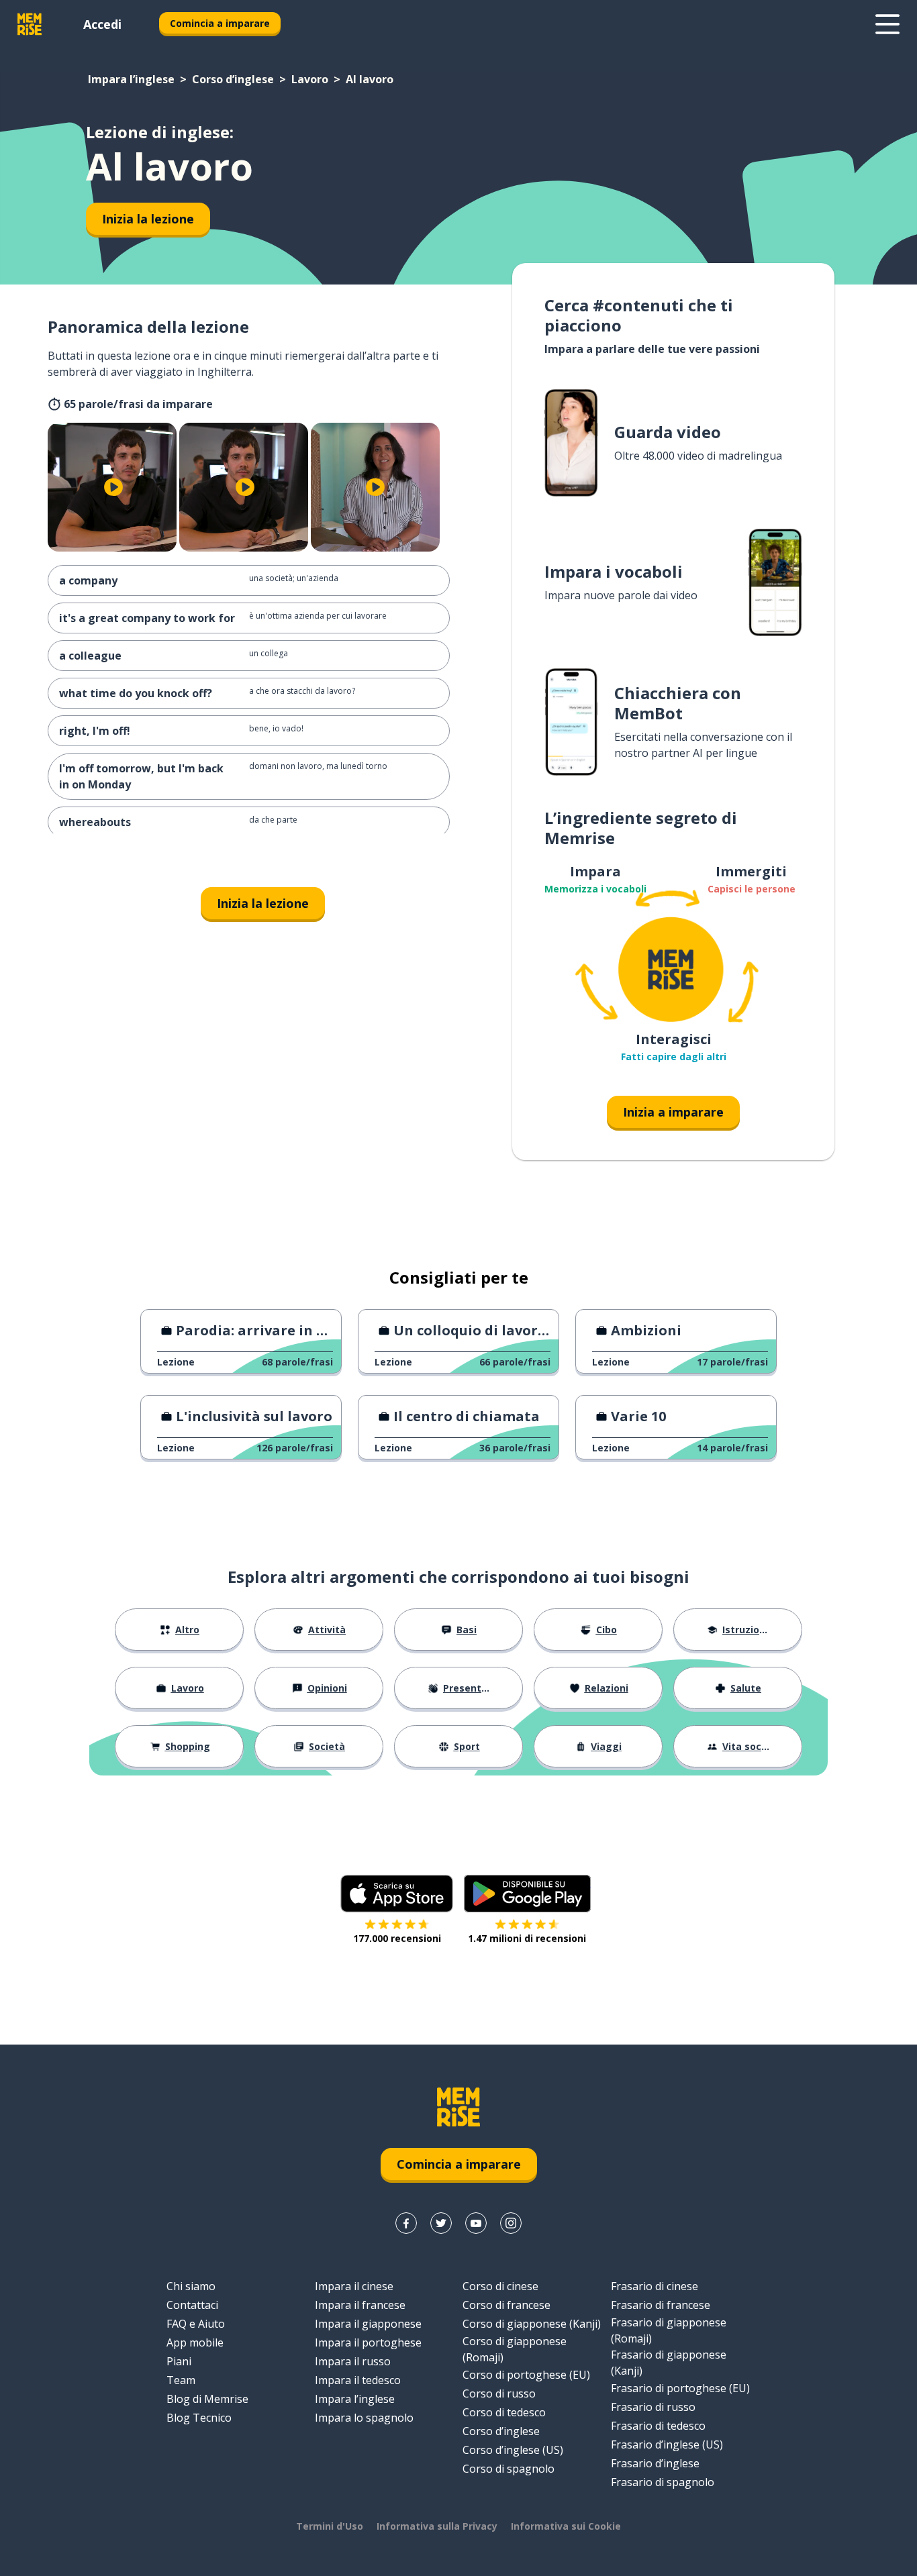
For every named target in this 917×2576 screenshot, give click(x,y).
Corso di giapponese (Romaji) (515, 2349)
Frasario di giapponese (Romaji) (669, 2330)
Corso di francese (506, 2305)
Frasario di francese (661, 2305)
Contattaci (192, 2305)
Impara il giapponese (368, 2324)
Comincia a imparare (220, 23)
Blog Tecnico (199, 2418)
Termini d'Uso (330, 2526)
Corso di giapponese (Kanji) (532, 2324)
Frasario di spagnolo (663, 2482)
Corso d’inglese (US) (513, 2450)
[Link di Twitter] (441, 2223)
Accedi (102, 24)
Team (181, 2380)
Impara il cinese (354, 2286)
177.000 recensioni (397, 1938)
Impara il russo (353, 2361)
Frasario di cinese (655, 2286)
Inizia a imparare (673, 1112)
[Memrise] (30, 24)
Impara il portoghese (368, 2342)
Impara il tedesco (358, 2380)
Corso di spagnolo (509, 2469)
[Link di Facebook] (406, 2223)
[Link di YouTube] (476, 2223)
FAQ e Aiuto (196, 2324)
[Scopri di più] (887, 24)
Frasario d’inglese (655, 2463)
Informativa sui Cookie (566, 2526)
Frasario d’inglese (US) (667, 2444)
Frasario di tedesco (658, 2426)
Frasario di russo (653, 2407)
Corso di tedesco (504, 2412)
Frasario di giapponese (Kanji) (669, 2363)
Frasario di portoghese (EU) (680, 2388)
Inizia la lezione (148, 219)
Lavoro (310, 79)
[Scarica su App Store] (397, 1894)
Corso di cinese (500, 2286)
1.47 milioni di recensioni (527, 1938)
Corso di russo (499, 2393)
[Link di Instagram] (511, 2223)
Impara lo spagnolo (364, 2418)
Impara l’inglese (131, 79)
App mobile (195, 2342)
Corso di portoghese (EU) (526, 2375)
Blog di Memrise (207, 2399)
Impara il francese (360, 2305)
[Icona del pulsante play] (113, 487)
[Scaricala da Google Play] (527, 1894)
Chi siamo (191, 2286)
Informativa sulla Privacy (437, 2526)
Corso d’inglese (233, 79)
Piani (179, 2361)
